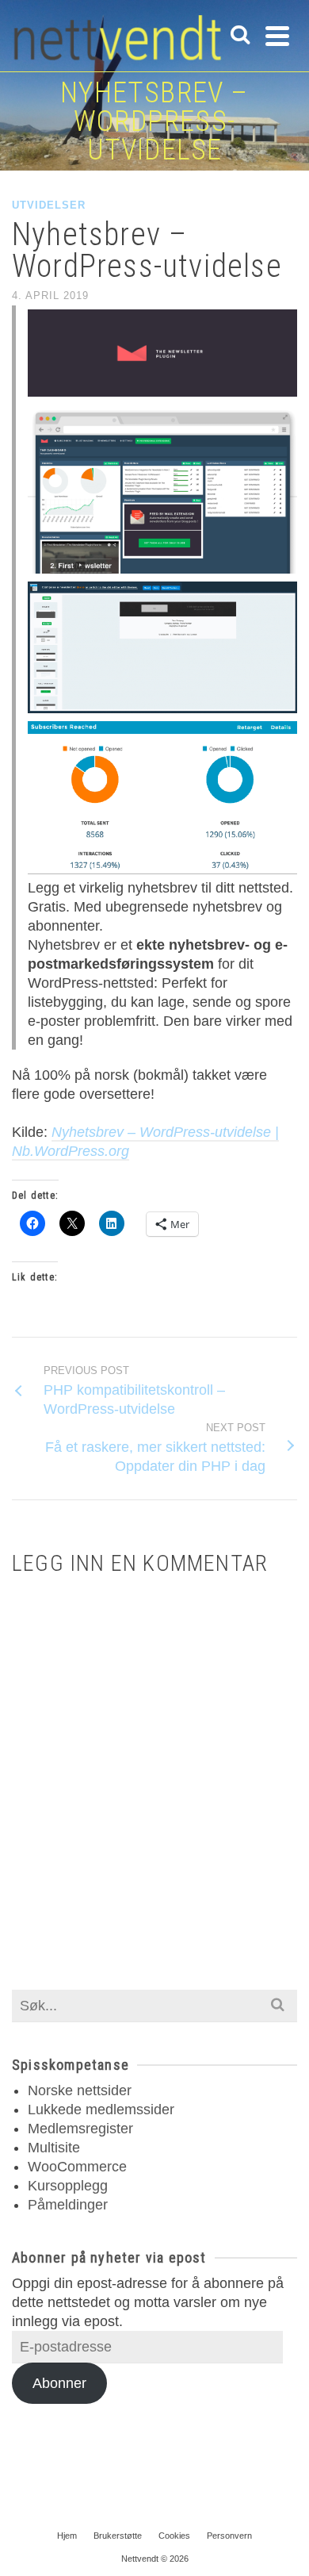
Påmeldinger (68, 2205)
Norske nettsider (80, 2090)
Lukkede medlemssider (101, 2110)
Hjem (67, 2536)
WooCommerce (77, 2167)
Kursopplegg (68, 2186)
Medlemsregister (80, 2129)
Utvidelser (49, 205)
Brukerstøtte (118, 2536)
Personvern (229, 2536)
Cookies (174, 2536)
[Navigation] (277, 36)
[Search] (240, 36)
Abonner (59, 2383)
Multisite (54, 2148)
